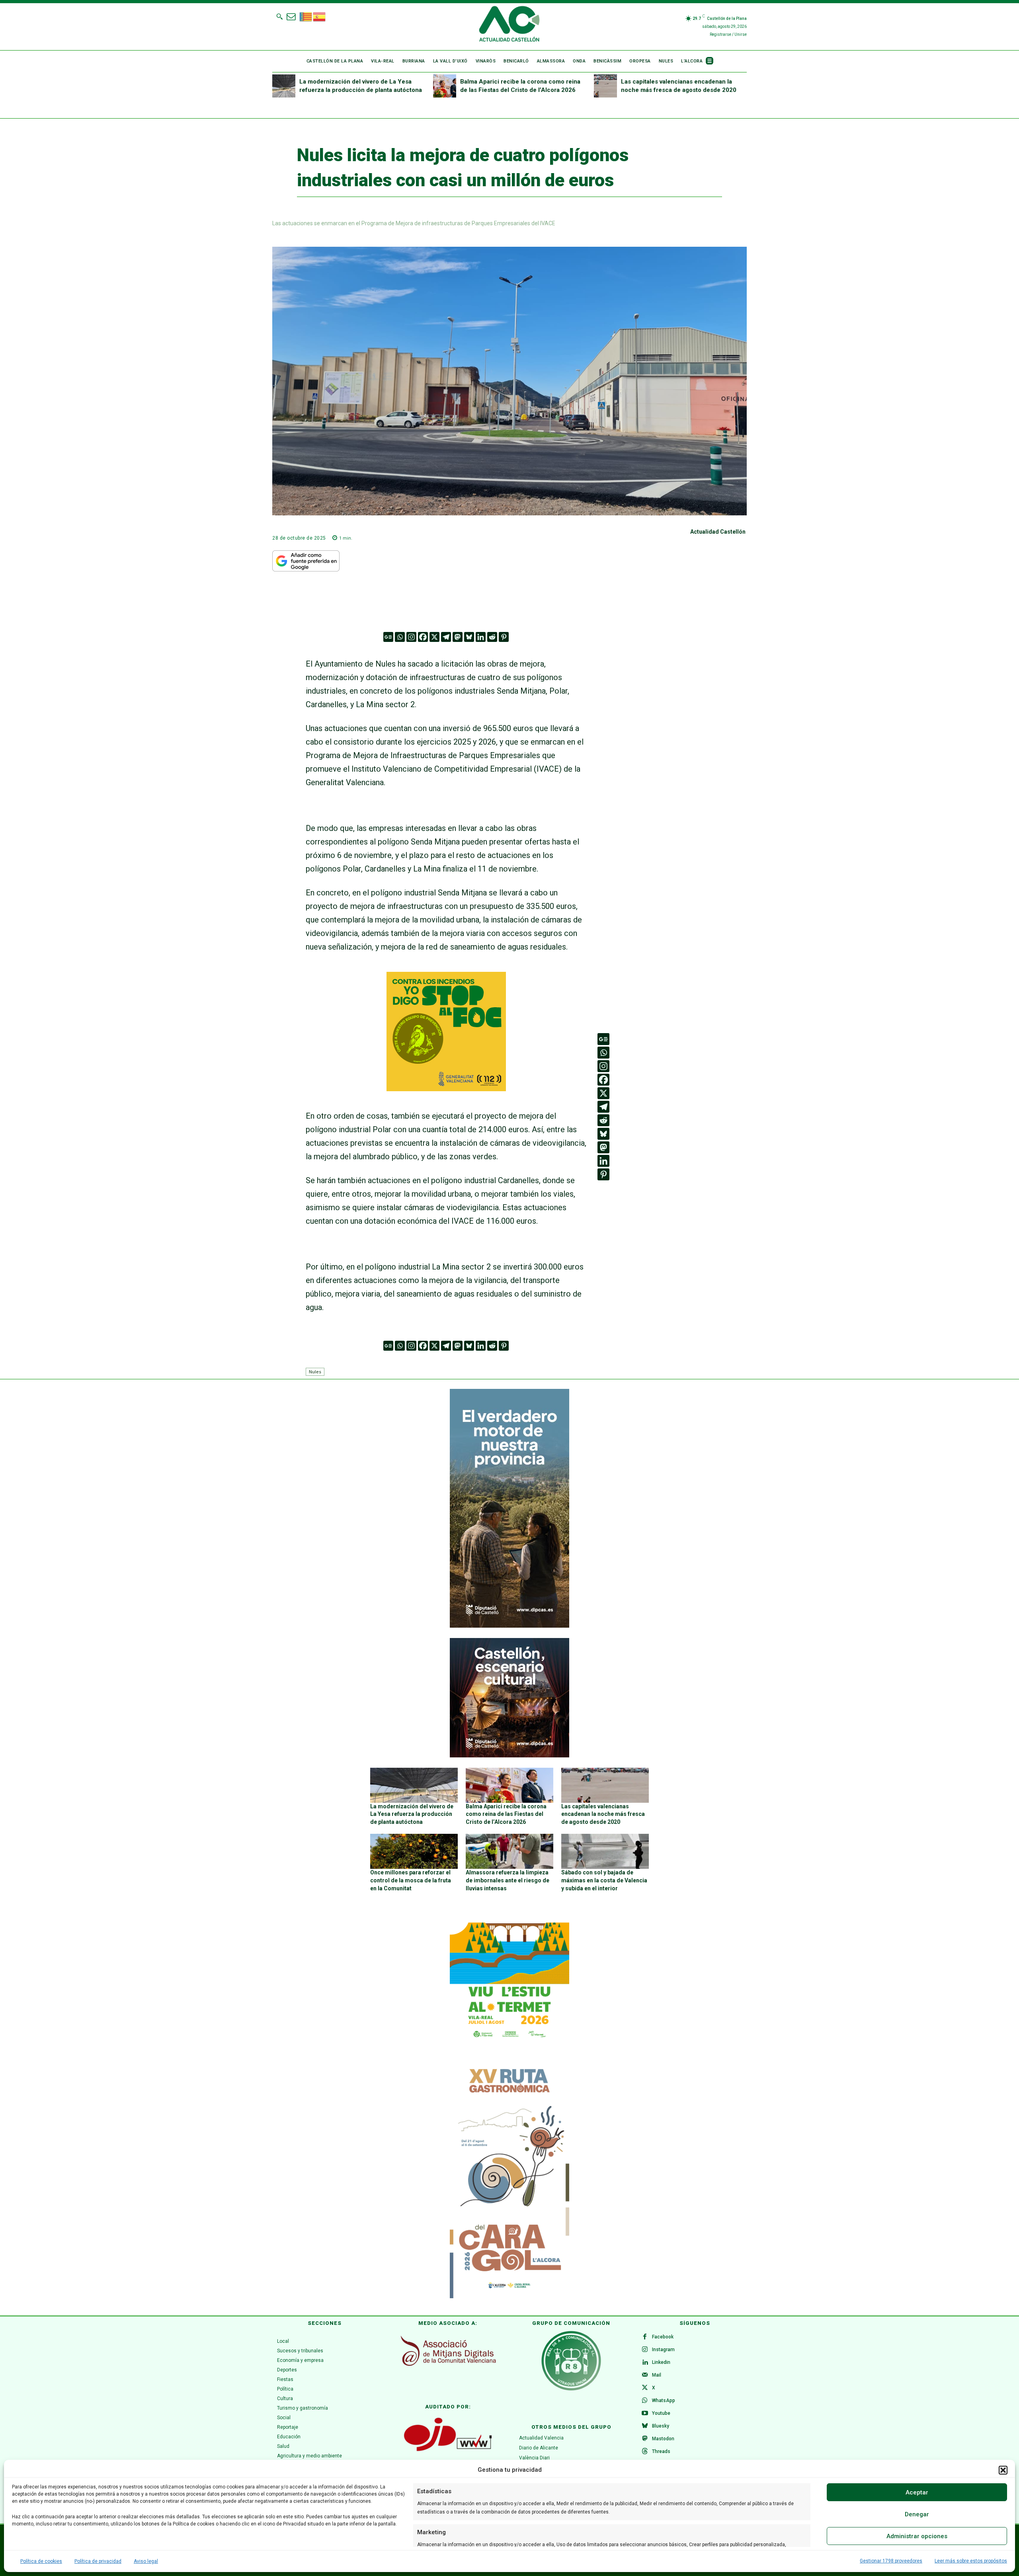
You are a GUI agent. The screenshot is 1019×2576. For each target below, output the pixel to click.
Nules (315, 1372)
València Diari (534, 2458)
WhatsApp (664, 2400)
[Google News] (388, 637)
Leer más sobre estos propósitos (971, 2561)
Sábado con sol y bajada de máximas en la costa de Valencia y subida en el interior (604, 1880)
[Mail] (645, 2375)
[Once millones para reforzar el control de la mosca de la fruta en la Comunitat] (414, 1851)
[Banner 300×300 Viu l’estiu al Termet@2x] (509, 1982)
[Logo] (509, 25)
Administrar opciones (917, 2536)
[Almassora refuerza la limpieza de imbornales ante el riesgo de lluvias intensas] (509, 1851)
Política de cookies (41, 2561)
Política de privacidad (98, 2561)
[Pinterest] (504, 637)
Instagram (663, 2350)
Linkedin (661, 2362)
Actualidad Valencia (541, 2438)
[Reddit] (492, 637)
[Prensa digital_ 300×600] (509, 2179)
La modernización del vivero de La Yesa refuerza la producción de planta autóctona (412, 1814)
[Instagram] (411, 637)
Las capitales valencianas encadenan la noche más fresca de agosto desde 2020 (603, 1814)
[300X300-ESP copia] (446, 1088)
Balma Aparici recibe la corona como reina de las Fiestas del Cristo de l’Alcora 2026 (506, 1814)
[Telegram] (446, 637)
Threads (661, 2451)
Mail (657, 2375)
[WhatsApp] (645, 2401)
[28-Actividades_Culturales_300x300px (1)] (509, 1755)
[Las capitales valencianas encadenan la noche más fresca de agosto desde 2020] (605, 86)
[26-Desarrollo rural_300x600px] (509, 1626)
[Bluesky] (469, 637)
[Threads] (645, 2452)
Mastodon (663, 2439)
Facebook (663, 2337)
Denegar (917, 2514)
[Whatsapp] (400, 637)
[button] (1003, 2470)
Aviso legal (146, 2561)
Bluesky (661, 2426)
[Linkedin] (481, 637)
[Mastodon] (458, 637)
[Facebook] (423, 637)
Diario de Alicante (539, 2448)
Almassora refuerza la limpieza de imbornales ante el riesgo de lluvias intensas (508, 1880)
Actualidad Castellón (718, 532)
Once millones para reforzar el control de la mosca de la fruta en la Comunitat (411, 1880)
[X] (434, 637)
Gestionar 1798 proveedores (891, 2561)
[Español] (320, 16)
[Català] (306, 16)
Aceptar (917, 2492)
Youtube (661, 2413)
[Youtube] (645, 2414)
